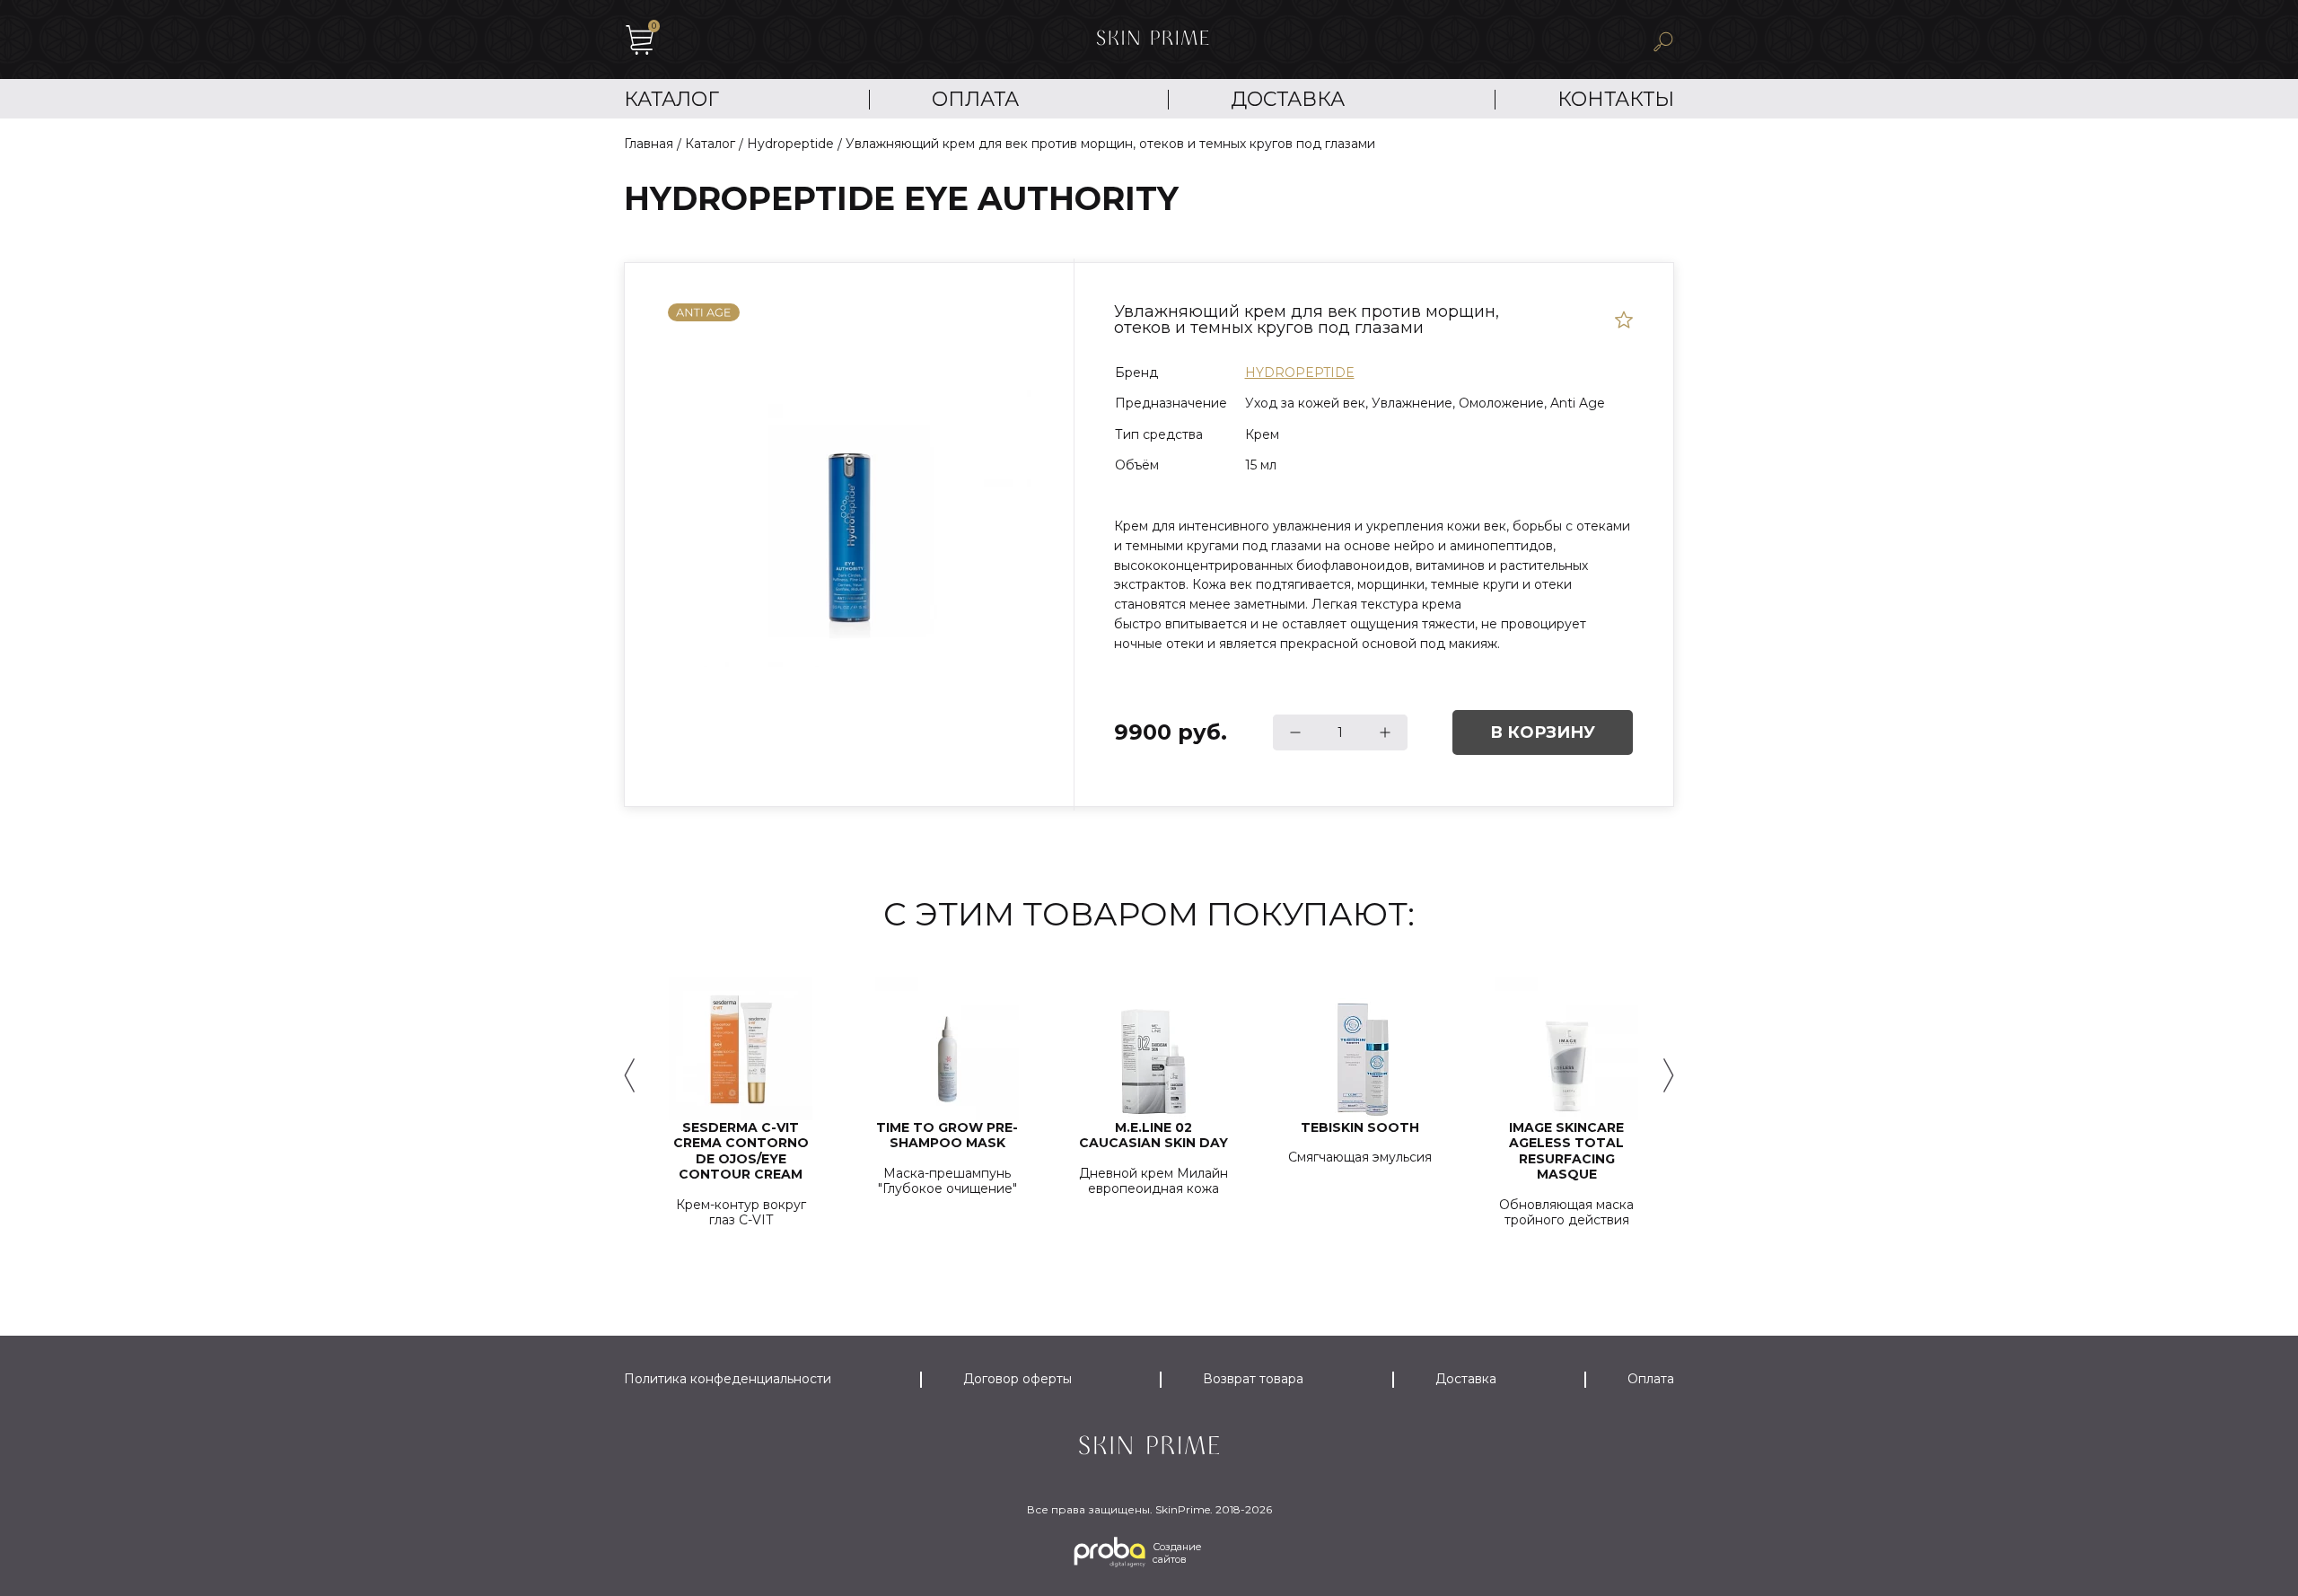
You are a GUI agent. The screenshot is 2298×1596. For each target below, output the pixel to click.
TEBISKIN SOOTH (1360, 1128)
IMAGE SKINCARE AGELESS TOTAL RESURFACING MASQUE (1566, 1152)
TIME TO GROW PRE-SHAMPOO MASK (947, 1136)
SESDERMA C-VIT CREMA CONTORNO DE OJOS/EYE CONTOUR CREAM (741, 1152)
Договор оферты (1017, 1379)
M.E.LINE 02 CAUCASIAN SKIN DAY (1153, 1136)
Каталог (671, 99)
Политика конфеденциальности (728, 1379)
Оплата (975, 99)
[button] (629, 1075)
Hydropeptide (1300, 373)
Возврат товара (1253, 1379)
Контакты (1616, 99)
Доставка (1288, 99)
